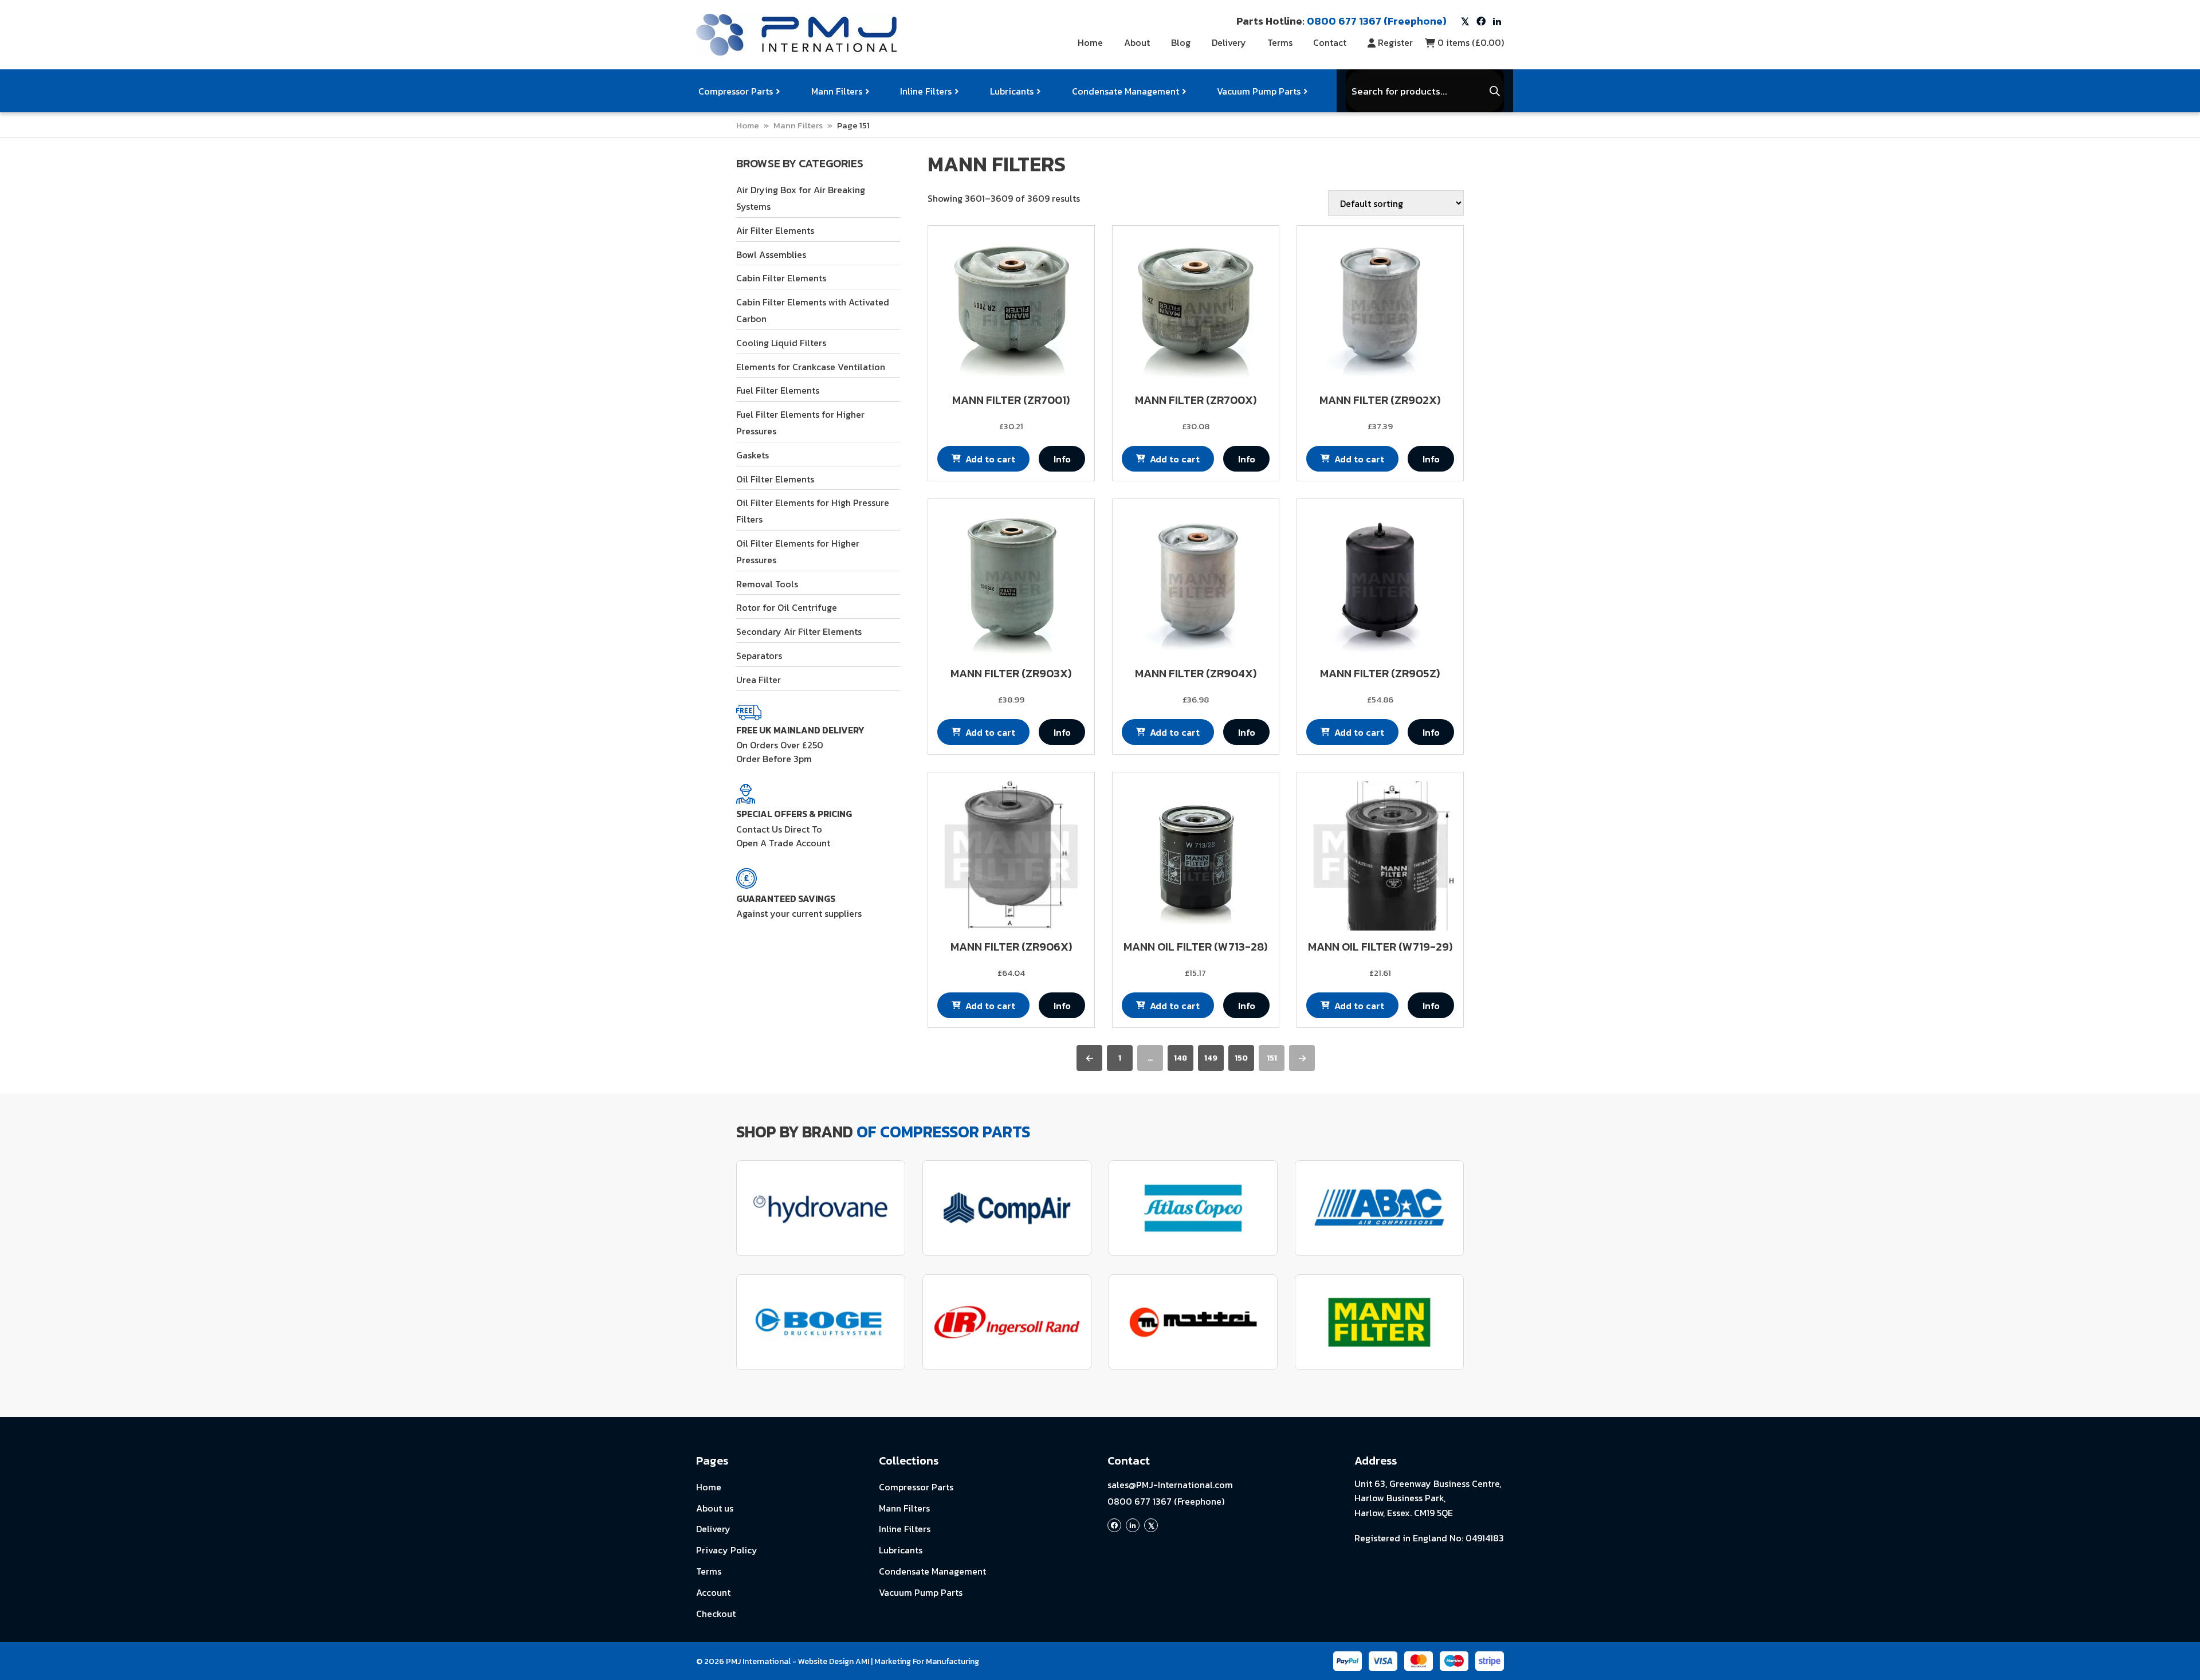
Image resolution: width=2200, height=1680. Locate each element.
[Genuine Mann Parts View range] (1379, 1322)
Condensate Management (1125, 91)
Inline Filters (926, 91)
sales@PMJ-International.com (1170, 1485)
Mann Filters (837, 91)
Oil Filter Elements (775, 479)
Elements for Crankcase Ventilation (811, 367)
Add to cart (990, 459)
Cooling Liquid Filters (781, 343)
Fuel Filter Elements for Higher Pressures (800, 423)
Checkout (716, 1614)
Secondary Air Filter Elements (799, 631)
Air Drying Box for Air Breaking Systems (801, 198)
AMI (862, 1661)
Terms (1280, 42)
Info (1062, 459)
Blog (1181, 42)
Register (1395, 42)
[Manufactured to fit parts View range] (821, 1208)
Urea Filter (759, 680)
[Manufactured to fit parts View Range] (821, 1322)
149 (1211, 1058)
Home (1090, 42)
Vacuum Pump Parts (1259, 91)
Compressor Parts (736, 91)
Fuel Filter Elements (778, 390)
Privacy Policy (727, 1550)
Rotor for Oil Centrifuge (787, 607)
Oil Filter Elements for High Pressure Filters (813, 511)
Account (713, 1592)
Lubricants (1012, 91)
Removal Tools (767, 584)
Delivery (1229, 42)
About (1137, 42)
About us (715, 1508)
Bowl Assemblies (771, 254)
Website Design (826, 1661)
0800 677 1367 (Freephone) (1166, 1501)
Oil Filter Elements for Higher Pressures (798, 552)
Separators (759, 655)
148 (1180, 1058)
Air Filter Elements (775, 230)
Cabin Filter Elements (781, 278)
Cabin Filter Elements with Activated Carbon (813, 310)
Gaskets (753, 455)
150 (1241, 1058)
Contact (1330, 42)
